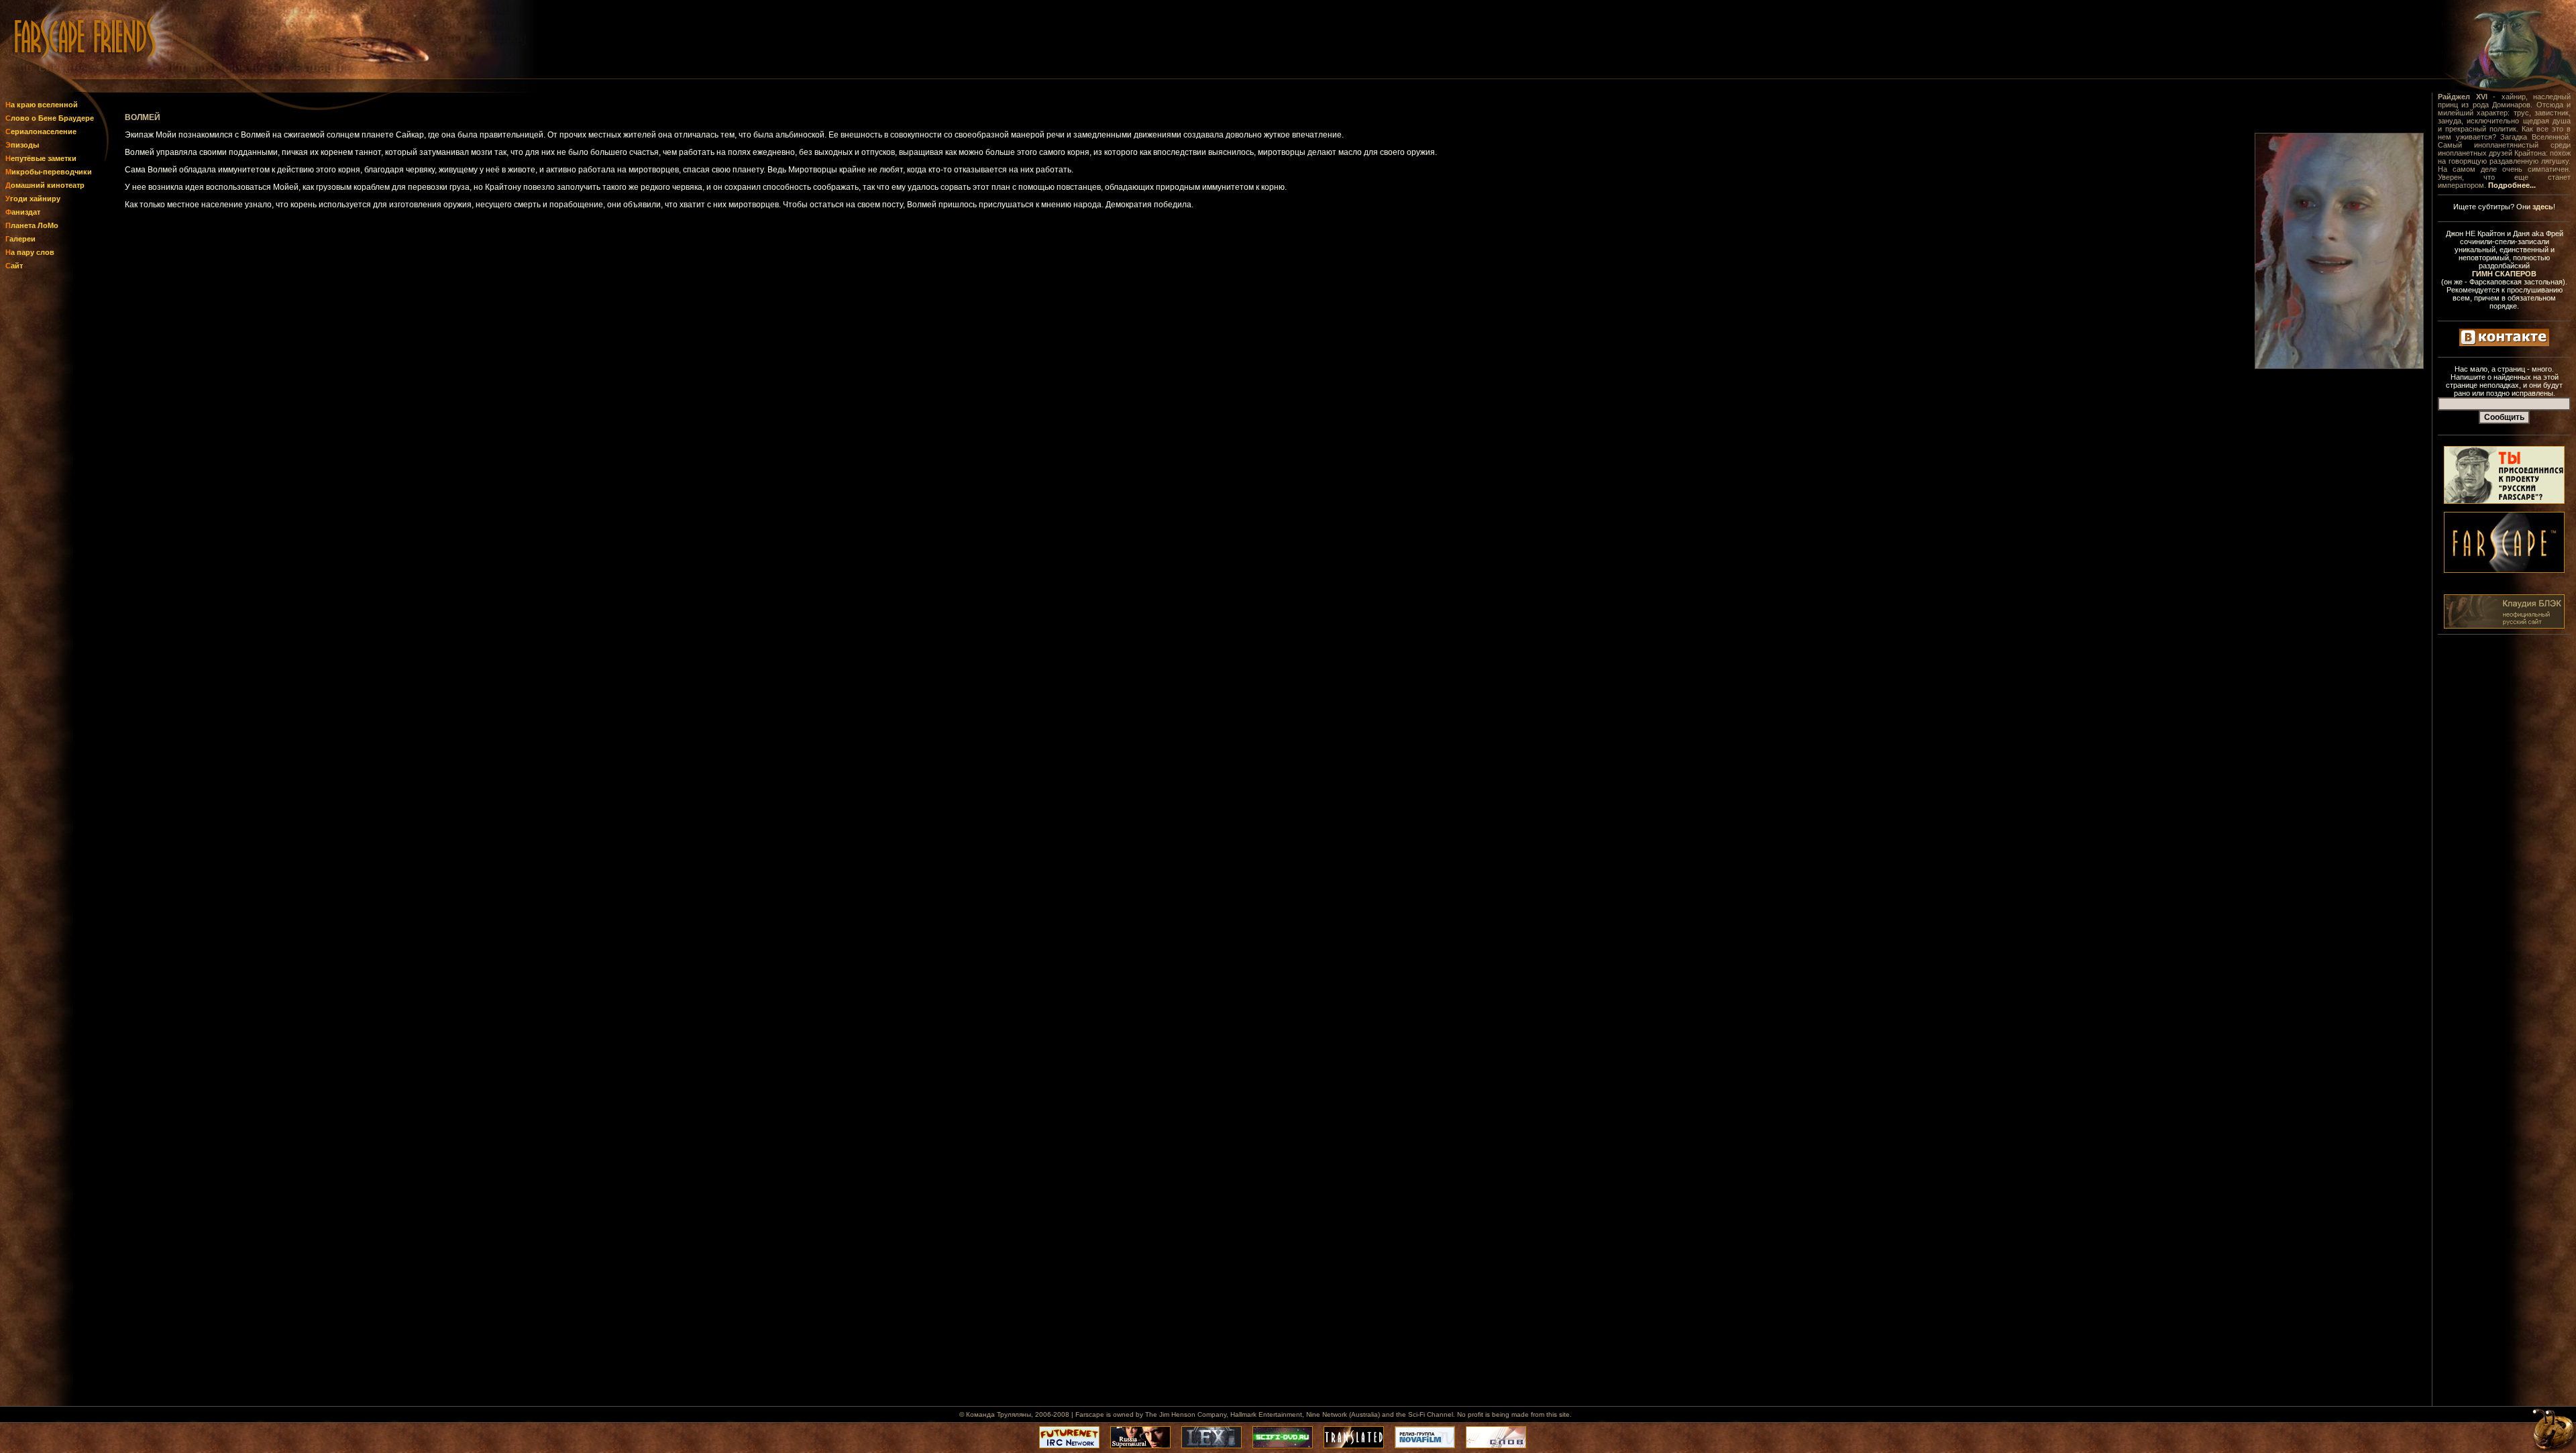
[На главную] (52, 75)
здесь (2543, 207)
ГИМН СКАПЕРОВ (2504, 274)
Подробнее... (2512, 185)
